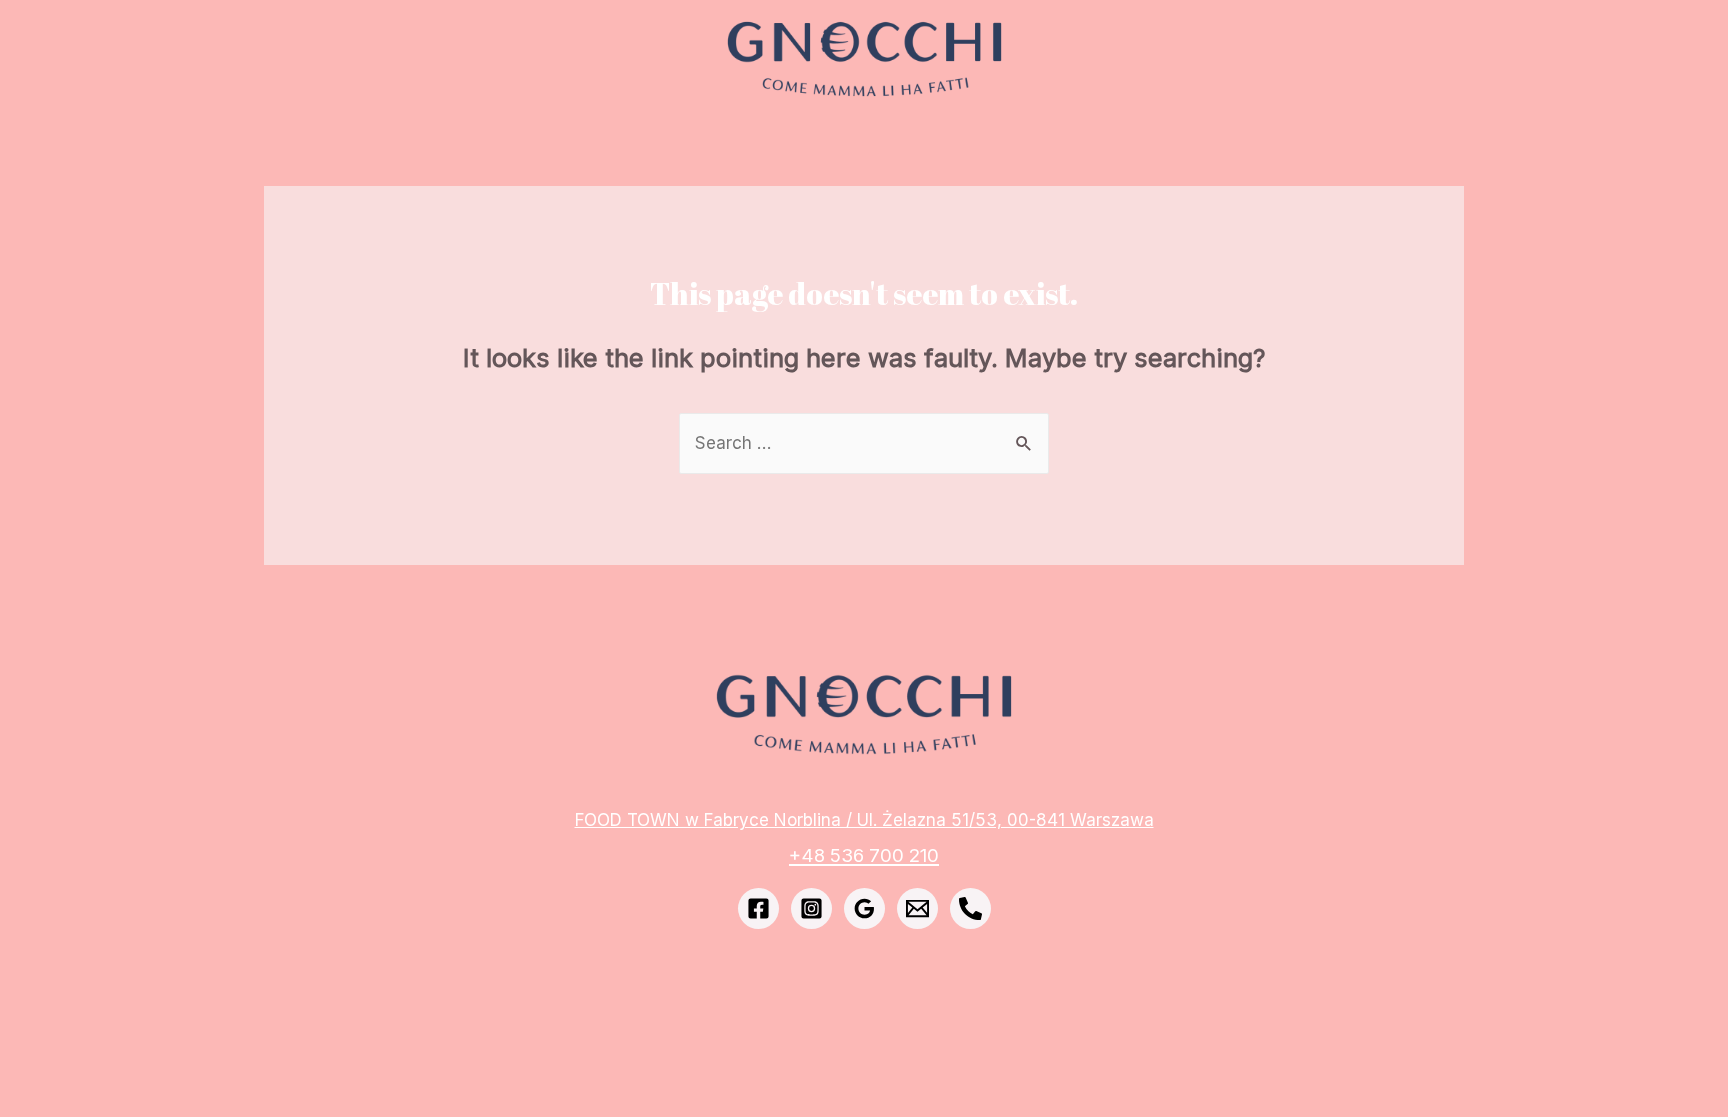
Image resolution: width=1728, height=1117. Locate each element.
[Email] (917, 908)
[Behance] (970, 908)
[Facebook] (758, 908)
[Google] (864, 908)
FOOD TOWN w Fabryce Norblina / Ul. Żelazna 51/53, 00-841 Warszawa (864, 820)
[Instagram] (811, 908)
